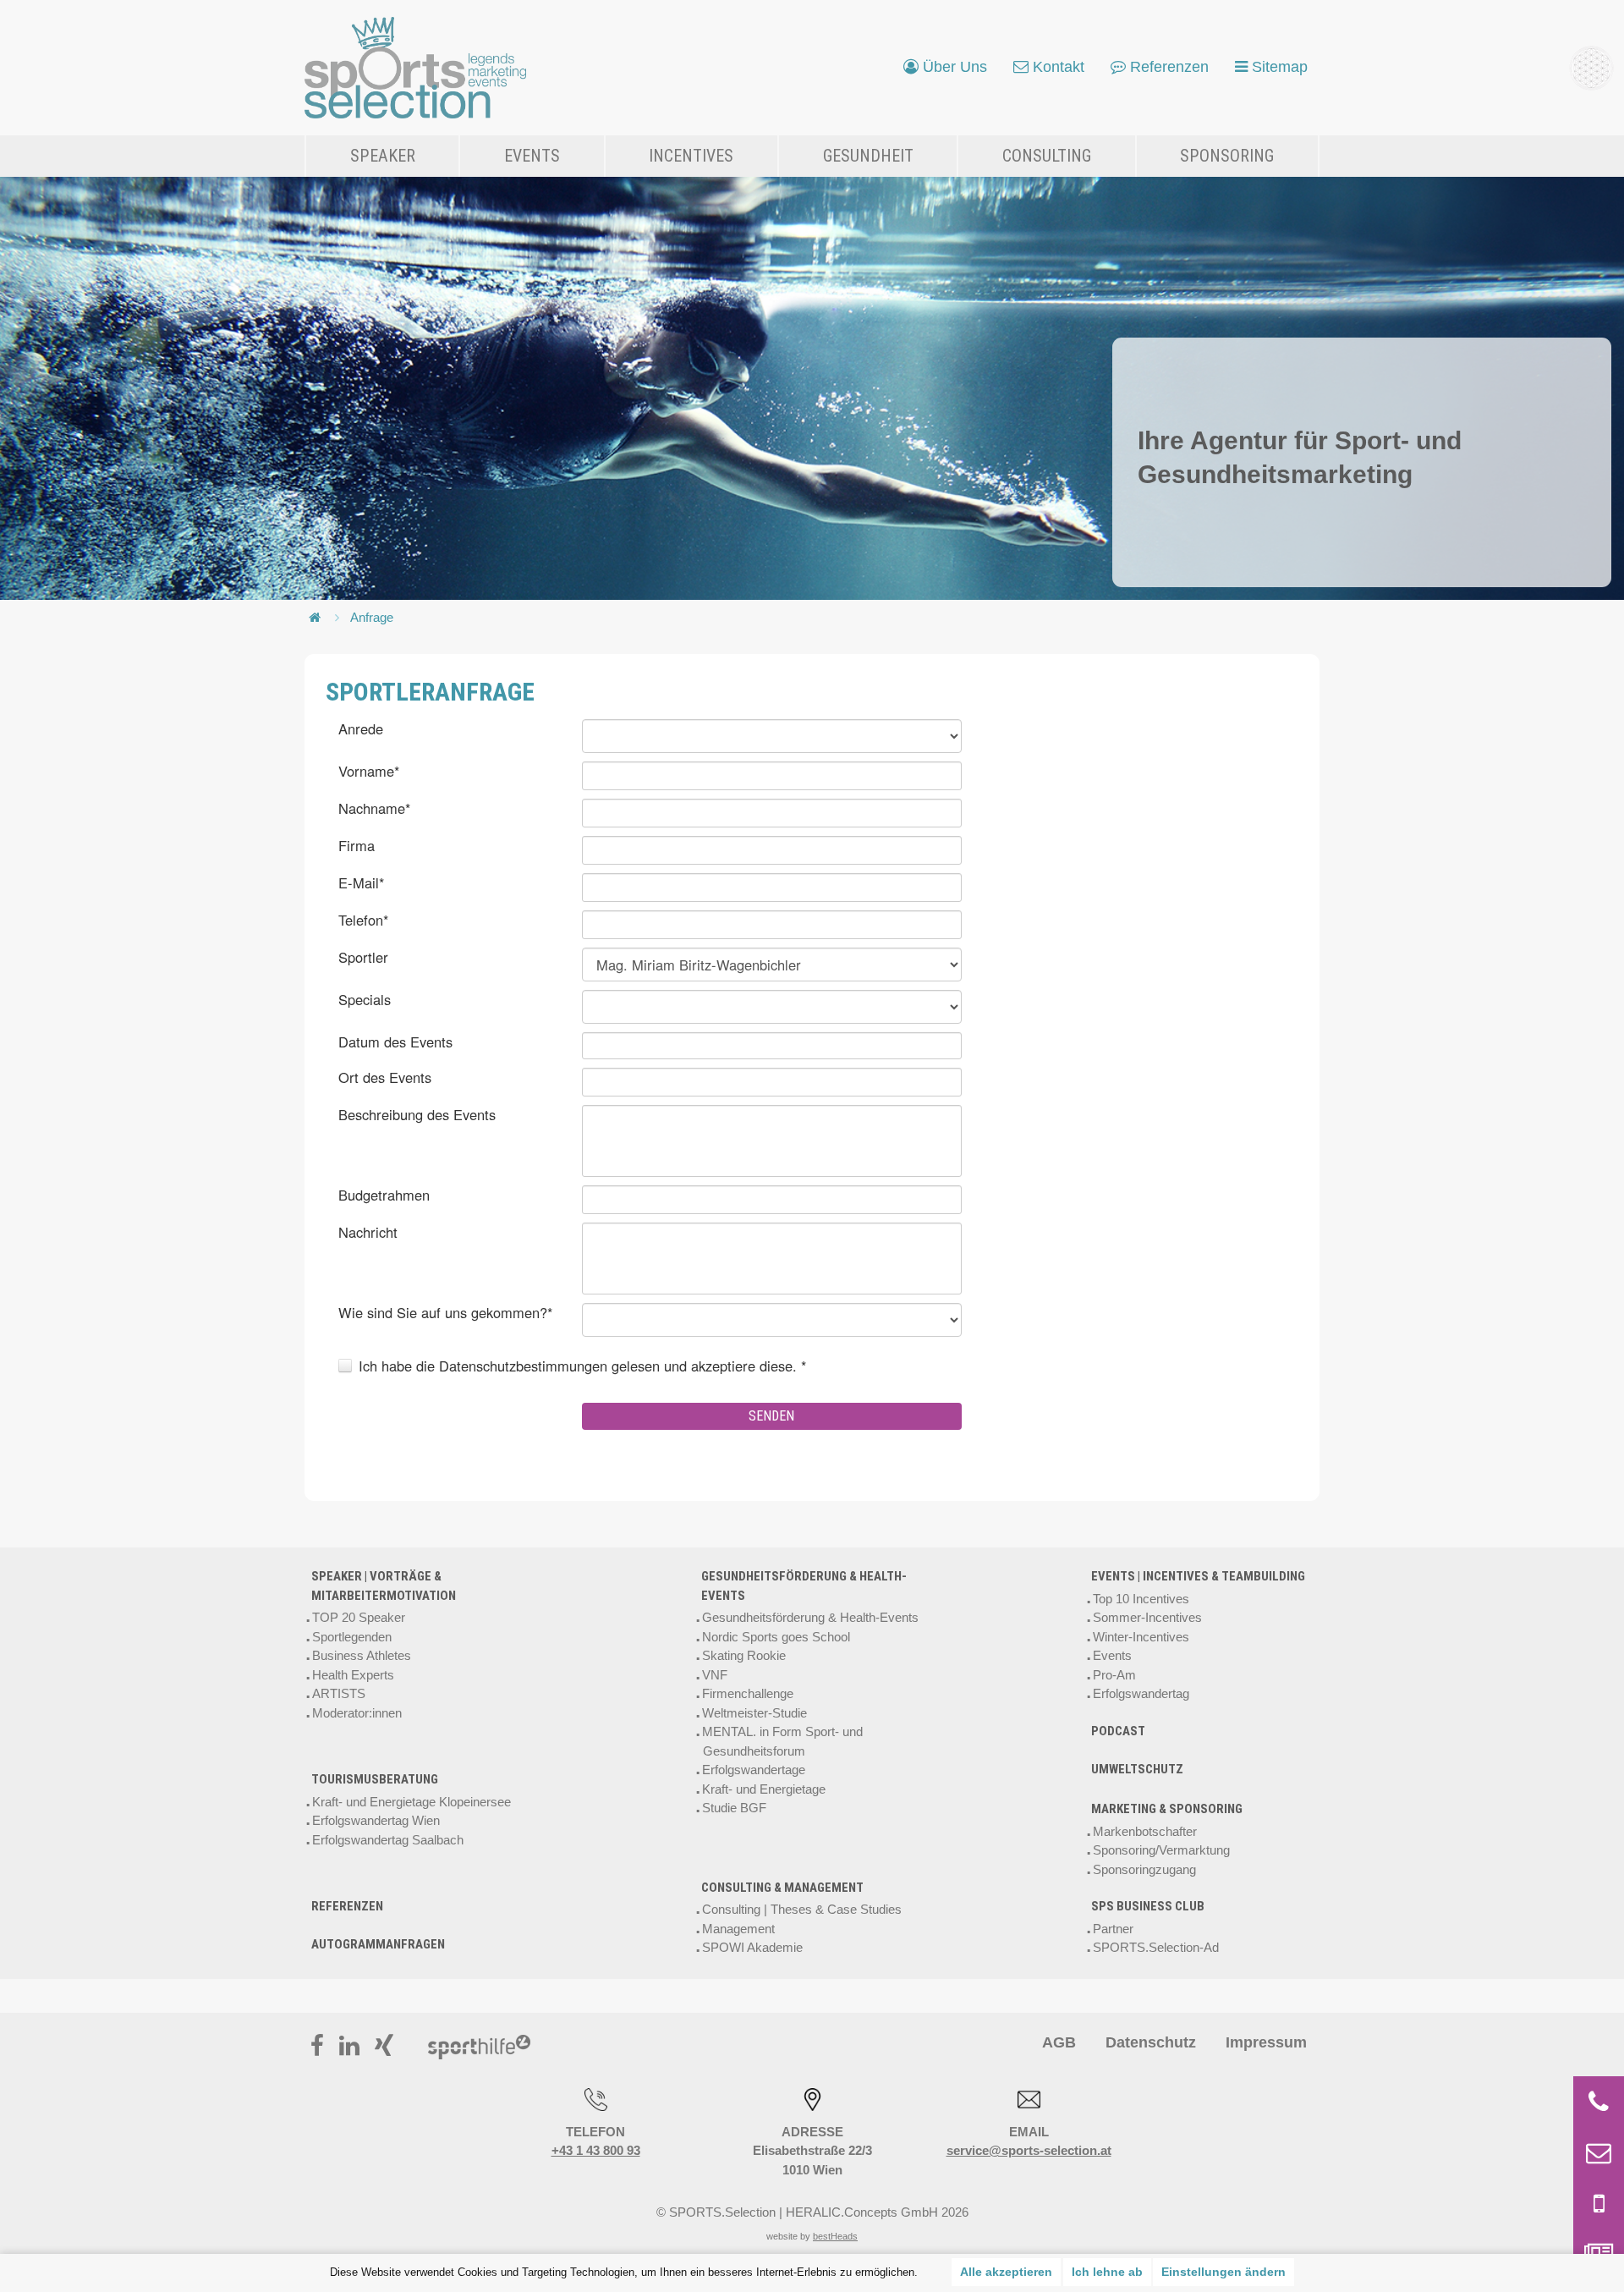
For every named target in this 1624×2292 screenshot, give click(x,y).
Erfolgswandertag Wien (376, 1820)
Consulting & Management (782, 1888)
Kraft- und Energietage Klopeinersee (411, 1802)
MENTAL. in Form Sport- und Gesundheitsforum (782, 1741)
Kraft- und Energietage (764, 1789)
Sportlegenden (352, 1637)
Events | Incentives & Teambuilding (1198, 1576)
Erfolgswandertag (1141, 1693)
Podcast (1118, 1731)
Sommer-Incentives (1147, 1617)
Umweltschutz (1137, 1769)
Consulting (1047, 156)
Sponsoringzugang (1144, 1869)
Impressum (1266, 2042)
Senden (771, 1416)
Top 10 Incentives (1141, 1599)
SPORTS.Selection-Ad (1156, 1947)
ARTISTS (339, 1693)
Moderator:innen (357, 1713)
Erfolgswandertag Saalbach (388, 1840)
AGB (1059, 2042)
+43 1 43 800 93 (596, 2150)
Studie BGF (734, 1808)
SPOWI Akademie (752, 1947)
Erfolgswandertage (754, 1770)
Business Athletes (362, 1655)
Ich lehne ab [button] (1107, 2272)
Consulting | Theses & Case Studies (802, 1909)
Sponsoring (1227, 156)
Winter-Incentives (1141, 1637)
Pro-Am (1114, 1675)
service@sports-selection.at (1029, 2150)
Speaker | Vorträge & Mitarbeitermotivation (384, 1586)
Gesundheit (868, 156)
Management (738, 1929)
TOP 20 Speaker (359, 1617)
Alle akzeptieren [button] (1006, 2272)
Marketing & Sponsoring (1167, 1809)
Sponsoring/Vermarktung (1161, 1850)
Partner (1113, 1929)
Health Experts (353, 1675)
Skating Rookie (744, 1655)
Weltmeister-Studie (754, 1713)
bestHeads (835, 2236)
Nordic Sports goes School (776, 1637)
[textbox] (772, 776)
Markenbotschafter (1145, 1831)
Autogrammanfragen (378, 1944)
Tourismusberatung (375, 1779)
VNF (715, 1675)
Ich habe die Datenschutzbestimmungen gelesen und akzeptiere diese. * (582, 1366)
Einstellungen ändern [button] (1223, 2272)
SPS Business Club (1148, 1906)
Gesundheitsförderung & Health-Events (804, 1586)
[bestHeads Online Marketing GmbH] (416, 68)
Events (532, 156)
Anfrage (372, 617)
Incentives (691, 156)
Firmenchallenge (748, 1693)
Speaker (383, 156)
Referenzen (347, 1906)
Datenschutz (1151, 2042)
